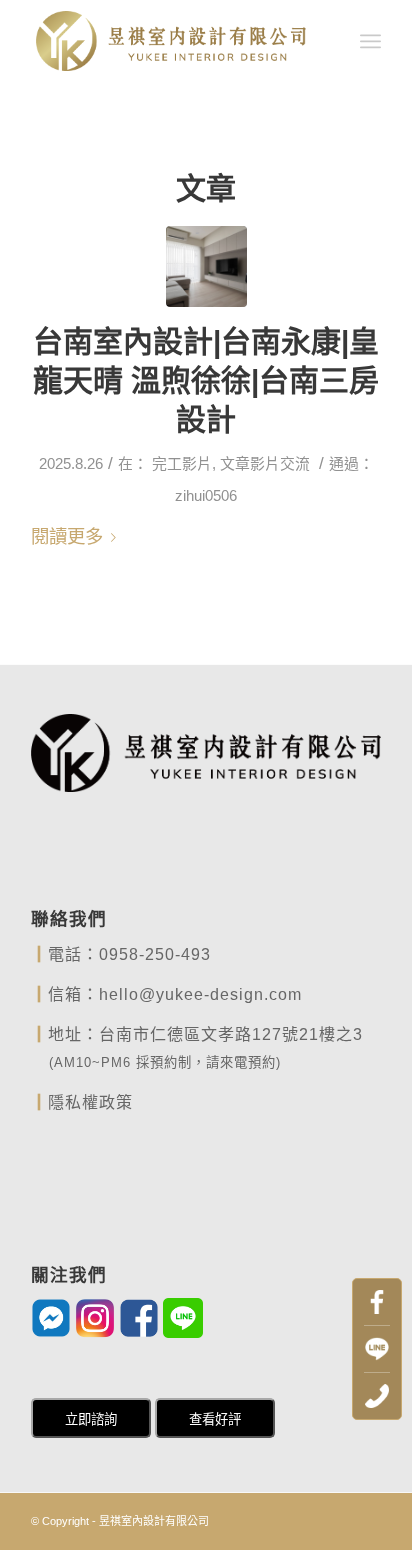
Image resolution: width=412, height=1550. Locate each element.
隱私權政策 (90, 1102)
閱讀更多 (67, 536)
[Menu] (370, 41)
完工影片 (182, 464)
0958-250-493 (155, 954)
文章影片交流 (265, 464)
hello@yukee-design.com (200, 994)
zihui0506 (206, 496)
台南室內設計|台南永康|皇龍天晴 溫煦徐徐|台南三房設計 (206, 380)
